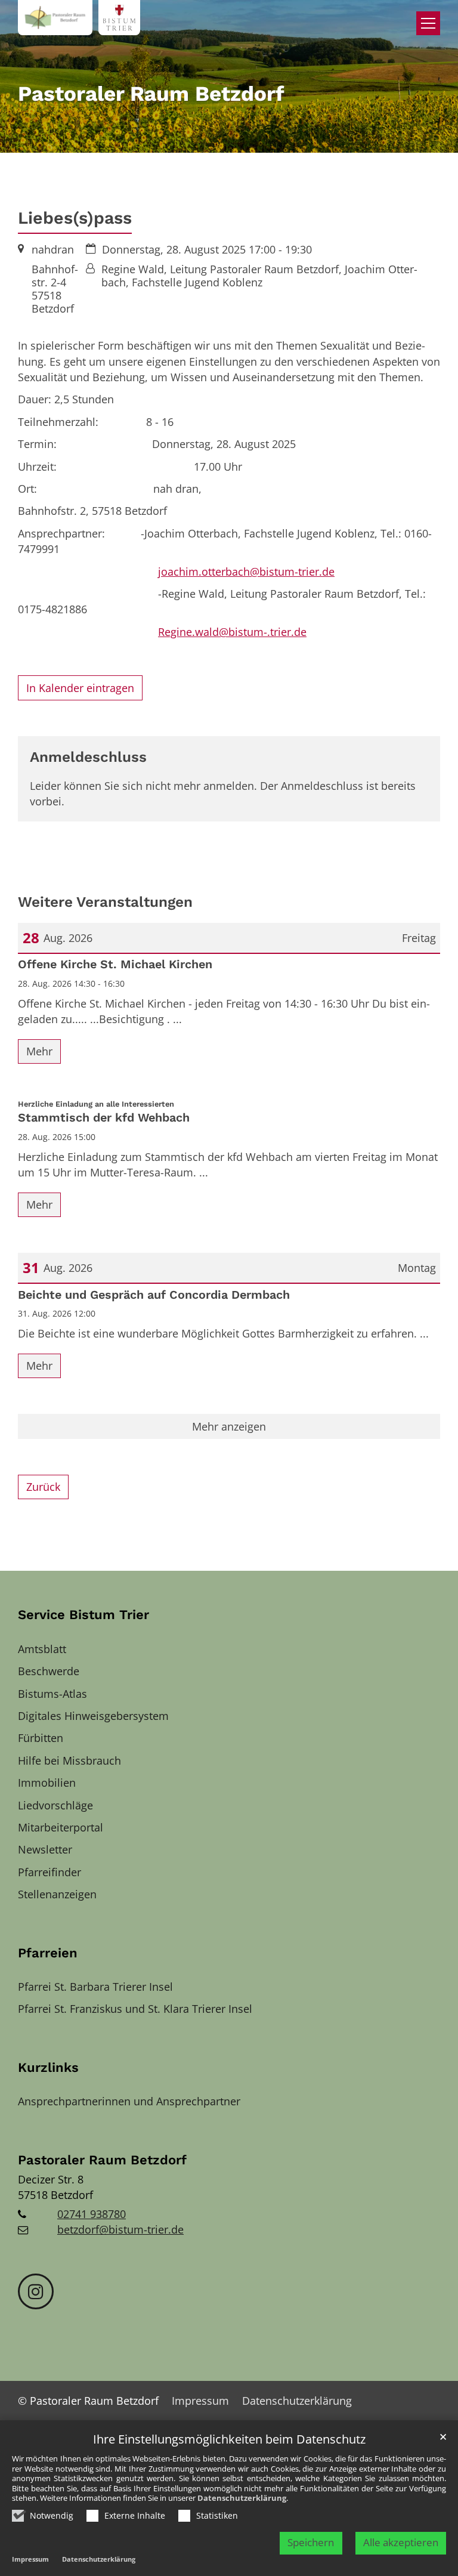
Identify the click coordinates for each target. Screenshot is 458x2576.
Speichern (311, 2542)
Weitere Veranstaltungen (105, 902)
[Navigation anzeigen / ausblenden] (428, 23)
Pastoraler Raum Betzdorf (102, 2160)
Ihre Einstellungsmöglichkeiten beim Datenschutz (229, 2440)
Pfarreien (48, 1953)
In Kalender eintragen (80, 688)
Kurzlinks (48, 2067)
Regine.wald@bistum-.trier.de (232, 632)
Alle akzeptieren (401, 2542)
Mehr (39, 1051)
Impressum (30, 2559)
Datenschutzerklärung (242, 2498)
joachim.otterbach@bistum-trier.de (246, 572)
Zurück (43, 1487)
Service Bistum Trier (83, 1615)
